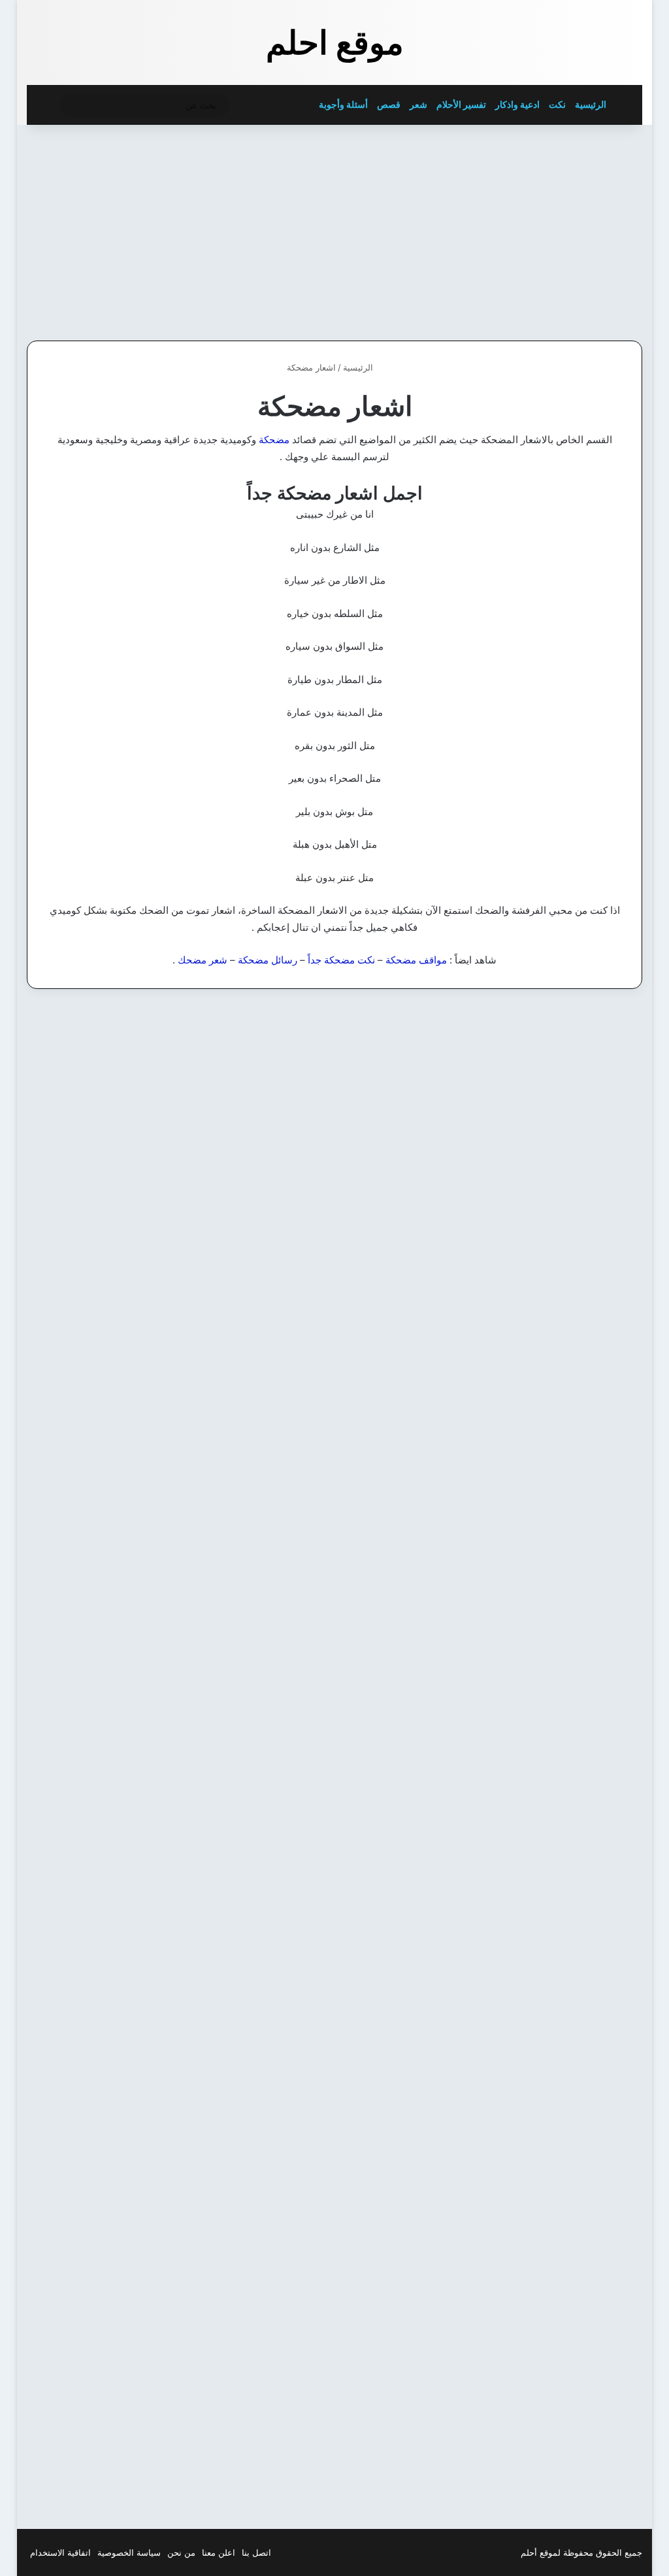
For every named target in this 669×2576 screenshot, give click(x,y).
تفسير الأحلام (461, 104)
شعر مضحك (203, 960)
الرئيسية (592, 104)
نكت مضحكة (390, 1423)
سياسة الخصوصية (129, 2552)
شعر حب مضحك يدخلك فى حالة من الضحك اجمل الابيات (136, 2187)
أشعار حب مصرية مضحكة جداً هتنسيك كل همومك (347, 1076)
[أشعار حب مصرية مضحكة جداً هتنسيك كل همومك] (334, 1191)
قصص (389, 104)
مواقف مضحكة (416, 960)
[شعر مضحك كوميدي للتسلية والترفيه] (544, 1555)
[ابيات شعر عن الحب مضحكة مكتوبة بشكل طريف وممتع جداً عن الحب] (125, 1604)
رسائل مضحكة (268, 960)
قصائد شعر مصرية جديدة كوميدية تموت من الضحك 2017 (345, 2187)
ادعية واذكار (517, 104)
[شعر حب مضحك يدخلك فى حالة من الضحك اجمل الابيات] (125, 2317)
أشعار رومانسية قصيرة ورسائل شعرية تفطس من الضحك (127, 1076)
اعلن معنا (219, 2552)
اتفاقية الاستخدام (60, 2552)
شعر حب (605, 1782)
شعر (418, 104)
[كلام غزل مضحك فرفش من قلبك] (544, 1174)
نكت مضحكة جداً (341, 960)
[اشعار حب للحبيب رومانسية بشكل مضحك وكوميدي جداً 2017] (125, 1953)
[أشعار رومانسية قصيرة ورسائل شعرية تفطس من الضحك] (125, 1223)
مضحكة (274, 440)
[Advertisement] (542, 229)
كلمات (610, 1031)
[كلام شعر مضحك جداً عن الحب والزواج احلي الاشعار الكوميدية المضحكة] (544, 2338)
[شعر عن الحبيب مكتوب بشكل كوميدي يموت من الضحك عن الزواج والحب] (544, 1963)
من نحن (181, 2552)
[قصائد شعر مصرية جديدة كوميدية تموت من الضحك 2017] (334, 2299)
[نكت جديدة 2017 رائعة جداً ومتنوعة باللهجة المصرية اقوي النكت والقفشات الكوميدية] (334, 1604)
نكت (557, 104)
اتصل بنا (256, 2552)
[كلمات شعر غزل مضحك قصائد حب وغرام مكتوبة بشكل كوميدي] (334, 1963)
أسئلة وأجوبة (343, 104)
